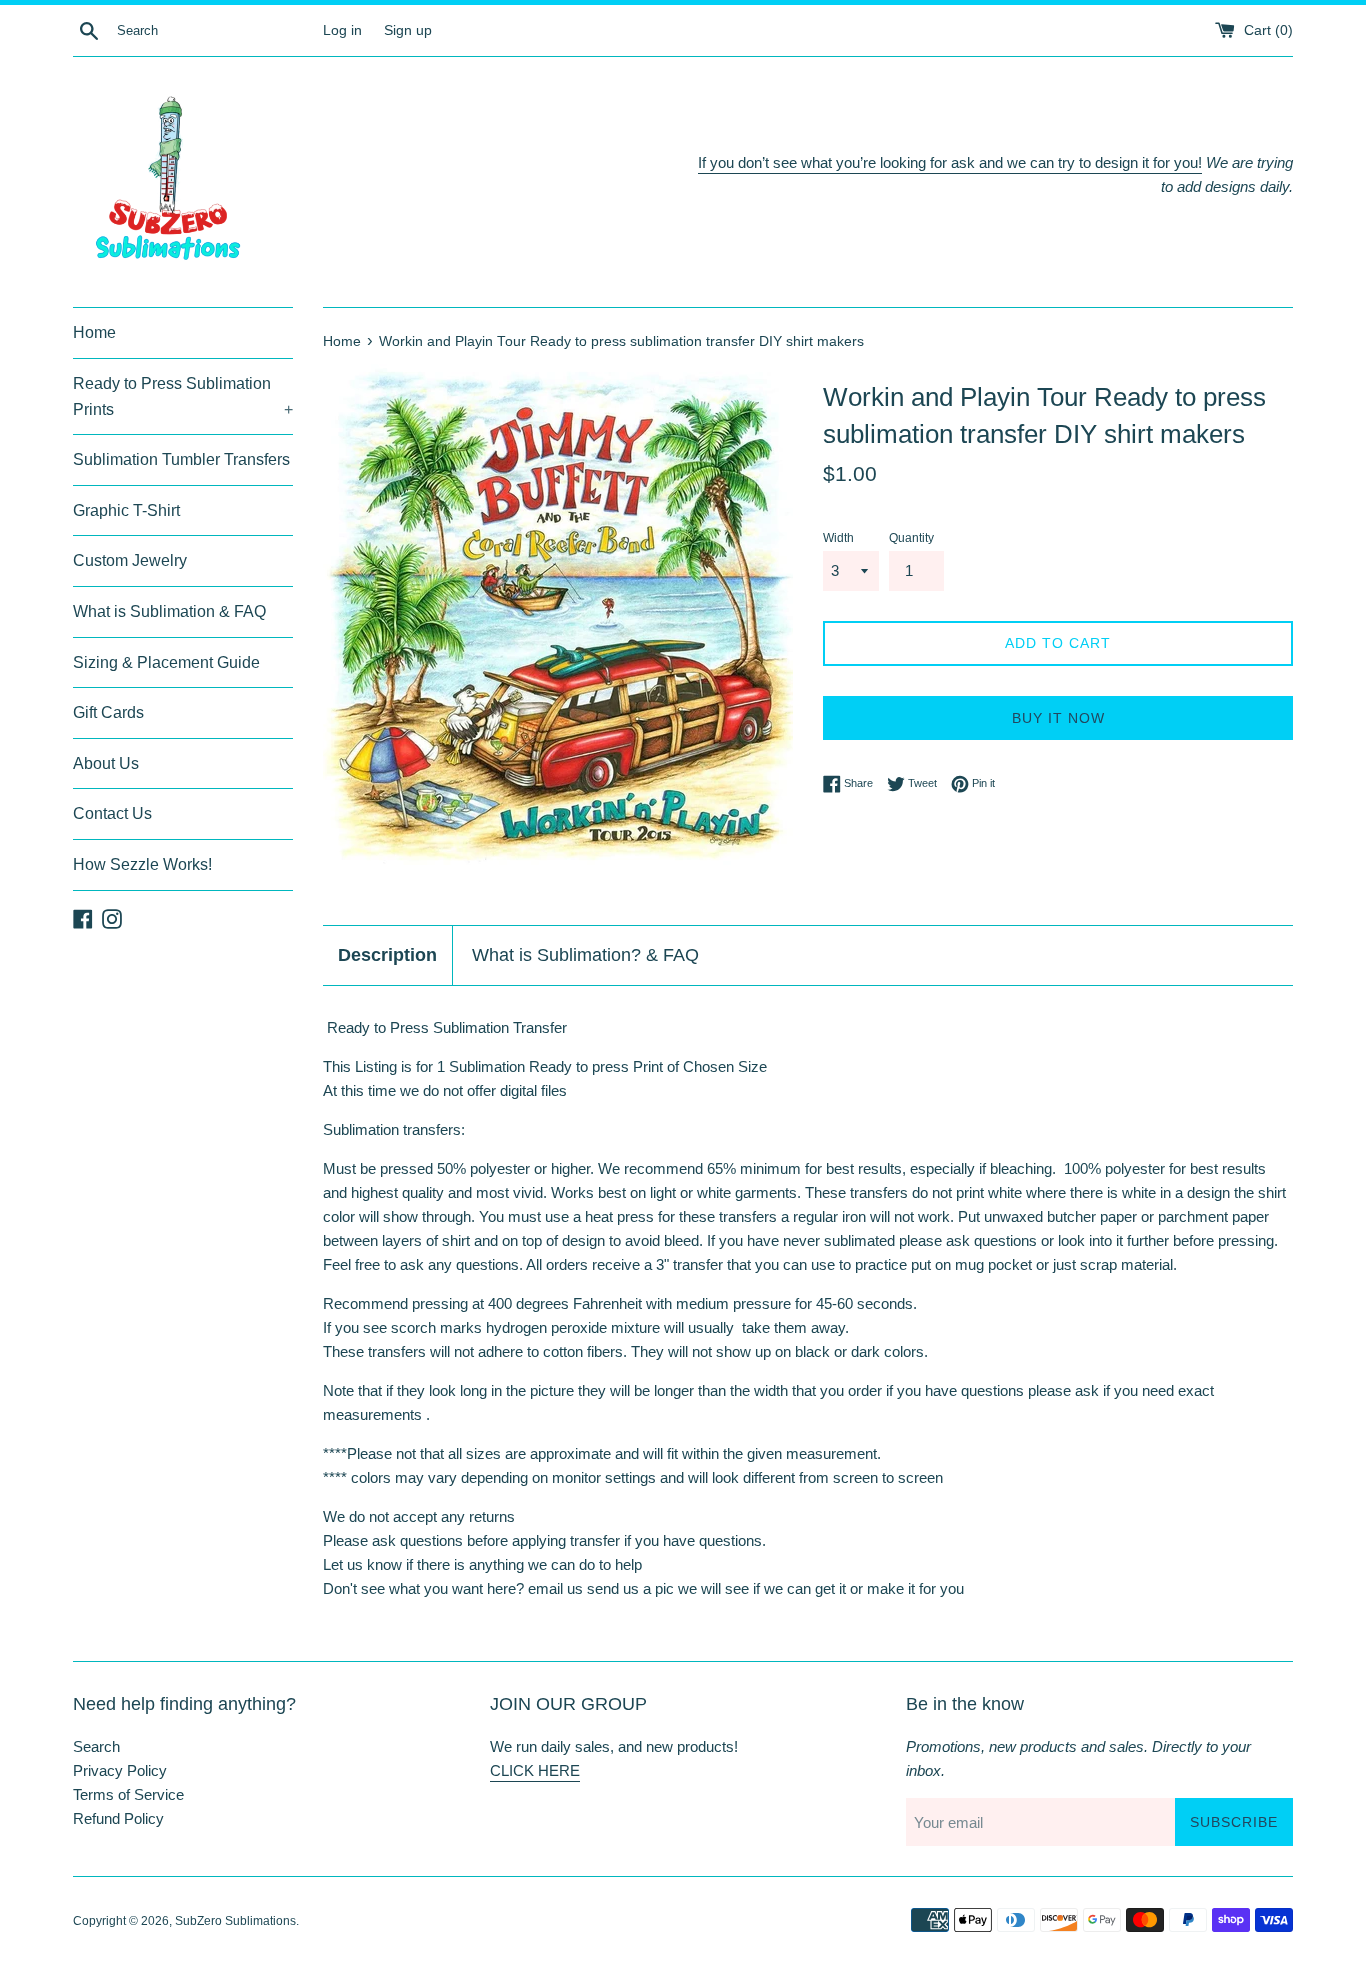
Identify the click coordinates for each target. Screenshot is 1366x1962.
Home (94, 332)
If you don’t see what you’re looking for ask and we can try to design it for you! (950, 162)
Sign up (408, 30)
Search (96, 1746)
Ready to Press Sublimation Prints (183, 396)
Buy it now (1058, 718)
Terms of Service (128, 1794)
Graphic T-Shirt (126, 510)
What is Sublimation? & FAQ (585, 955)
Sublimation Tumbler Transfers (181, 459)
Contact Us (112, 813)
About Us (106, 763)
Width (838, 538)
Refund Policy (118, 1818)
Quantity (911, 538)
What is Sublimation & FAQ (169, 611)
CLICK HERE (535, 1770)
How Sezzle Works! (142, 864)
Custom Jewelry (130, 560)
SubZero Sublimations (235, 1921)
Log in (342, 30)
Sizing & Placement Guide (166, 662)
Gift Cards (108, 712)
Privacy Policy (120, 1770)
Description (387, 955)
